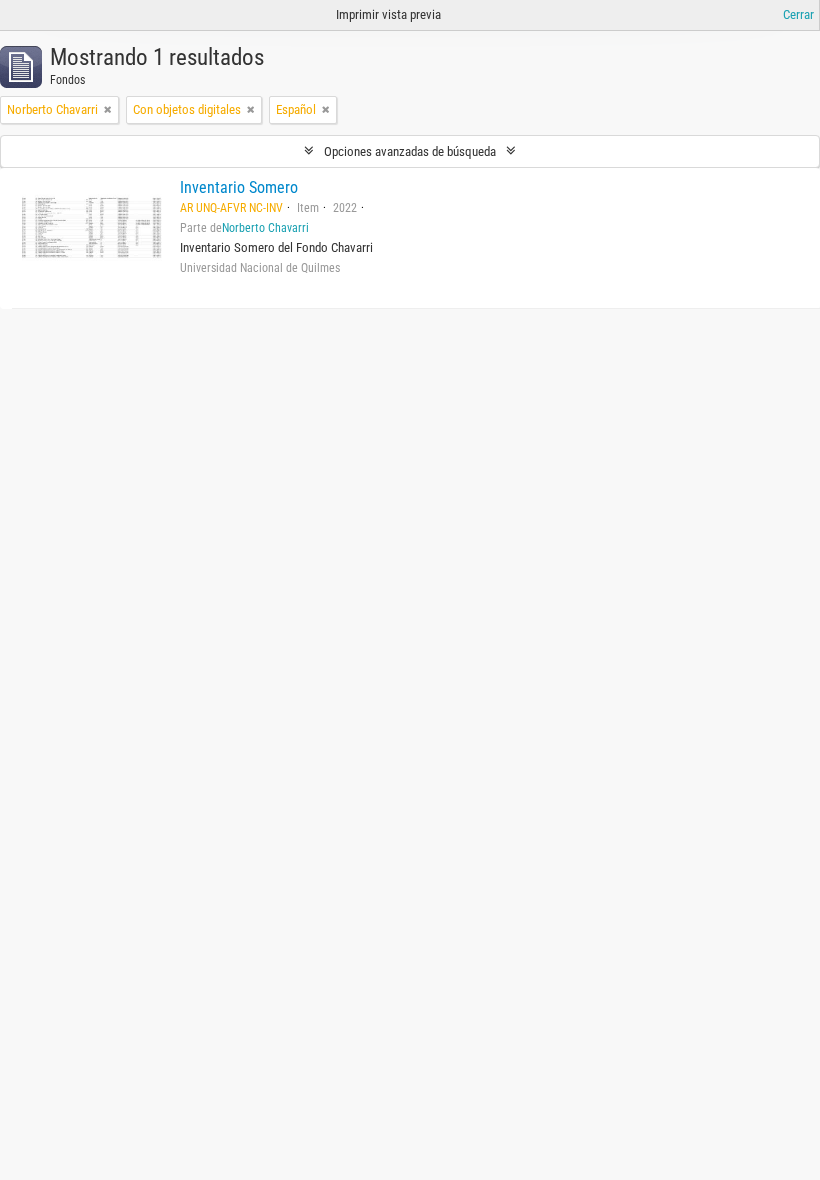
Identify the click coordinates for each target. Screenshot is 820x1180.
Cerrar (798, 14)
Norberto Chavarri (265, 228)
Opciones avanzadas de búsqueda (410, 151)
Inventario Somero (239, 187)
